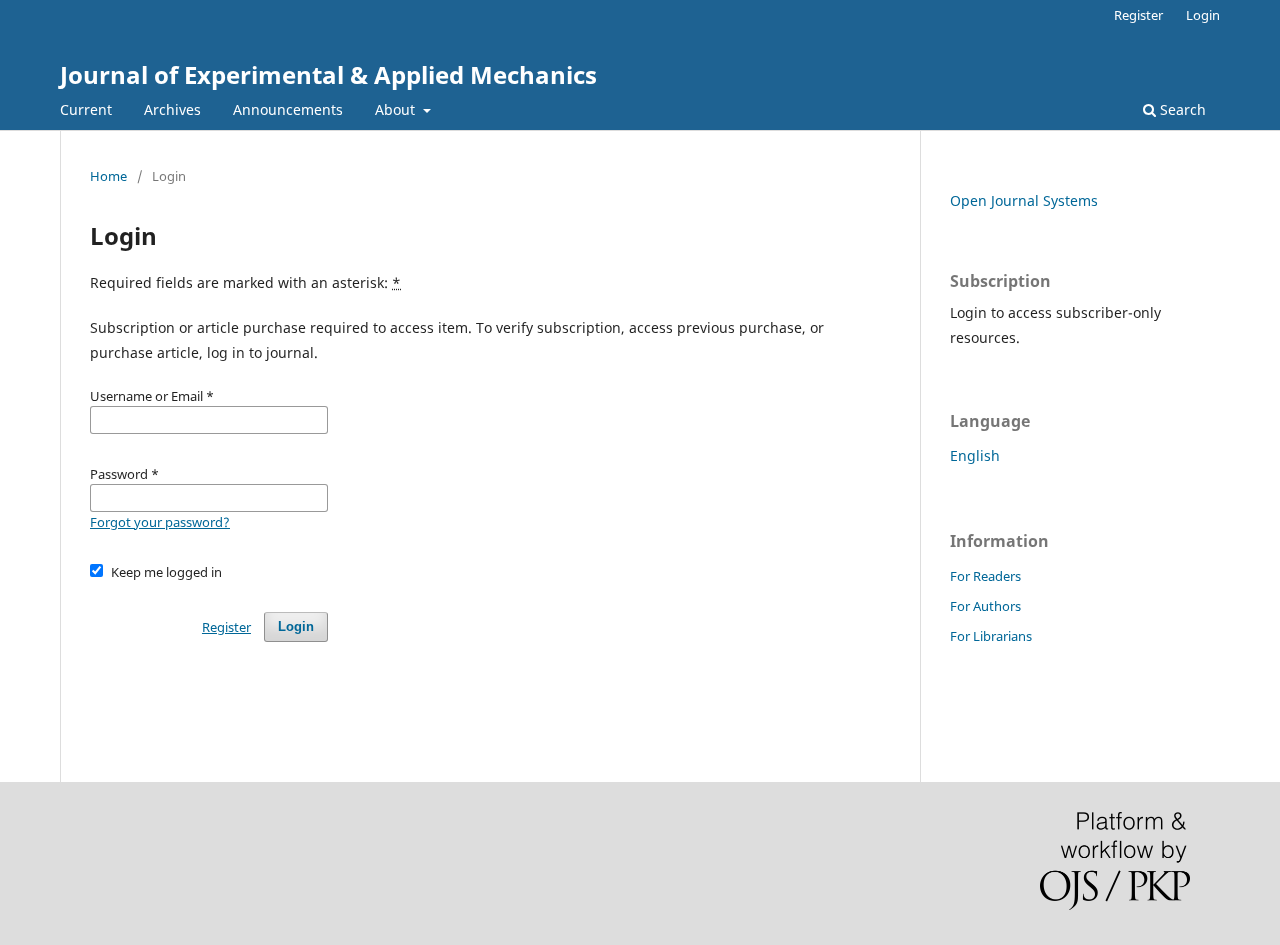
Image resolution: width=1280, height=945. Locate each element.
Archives (172, 109)
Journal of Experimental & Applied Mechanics (328, 74)
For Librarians (991, 636)
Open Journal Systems (1024, 200)
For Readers (985, 576)
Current (86, 109)
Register (1138, 15)
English (975, 455)
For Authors (985, 606)
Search (1181, 109)
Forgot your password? (160, 522)
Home (108, 176)
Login (1203, 15)
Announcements (288, 109)
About (397, 109)
